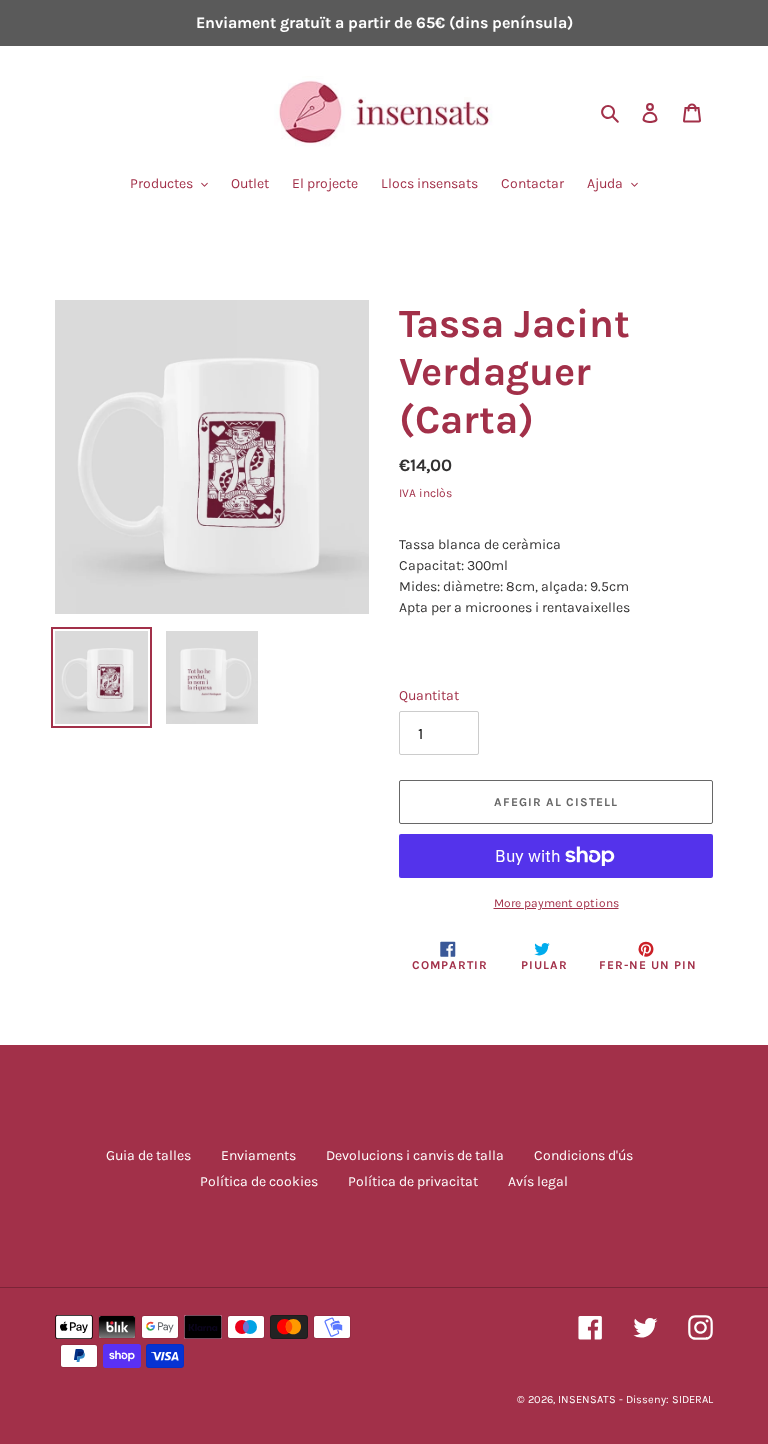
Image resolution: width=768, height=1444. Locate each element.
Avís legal (538, 1181)
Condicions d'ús (583, 1155)
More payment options (556, 903)
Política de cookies (259, 1181)
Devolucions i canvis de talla (415, 1155)
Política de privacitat (413, 1181)
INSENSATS (587, 1399)
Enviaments (258, 1155)
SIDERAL (692, 1399)
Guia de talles (148, 1155)
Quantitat (429, 695)
